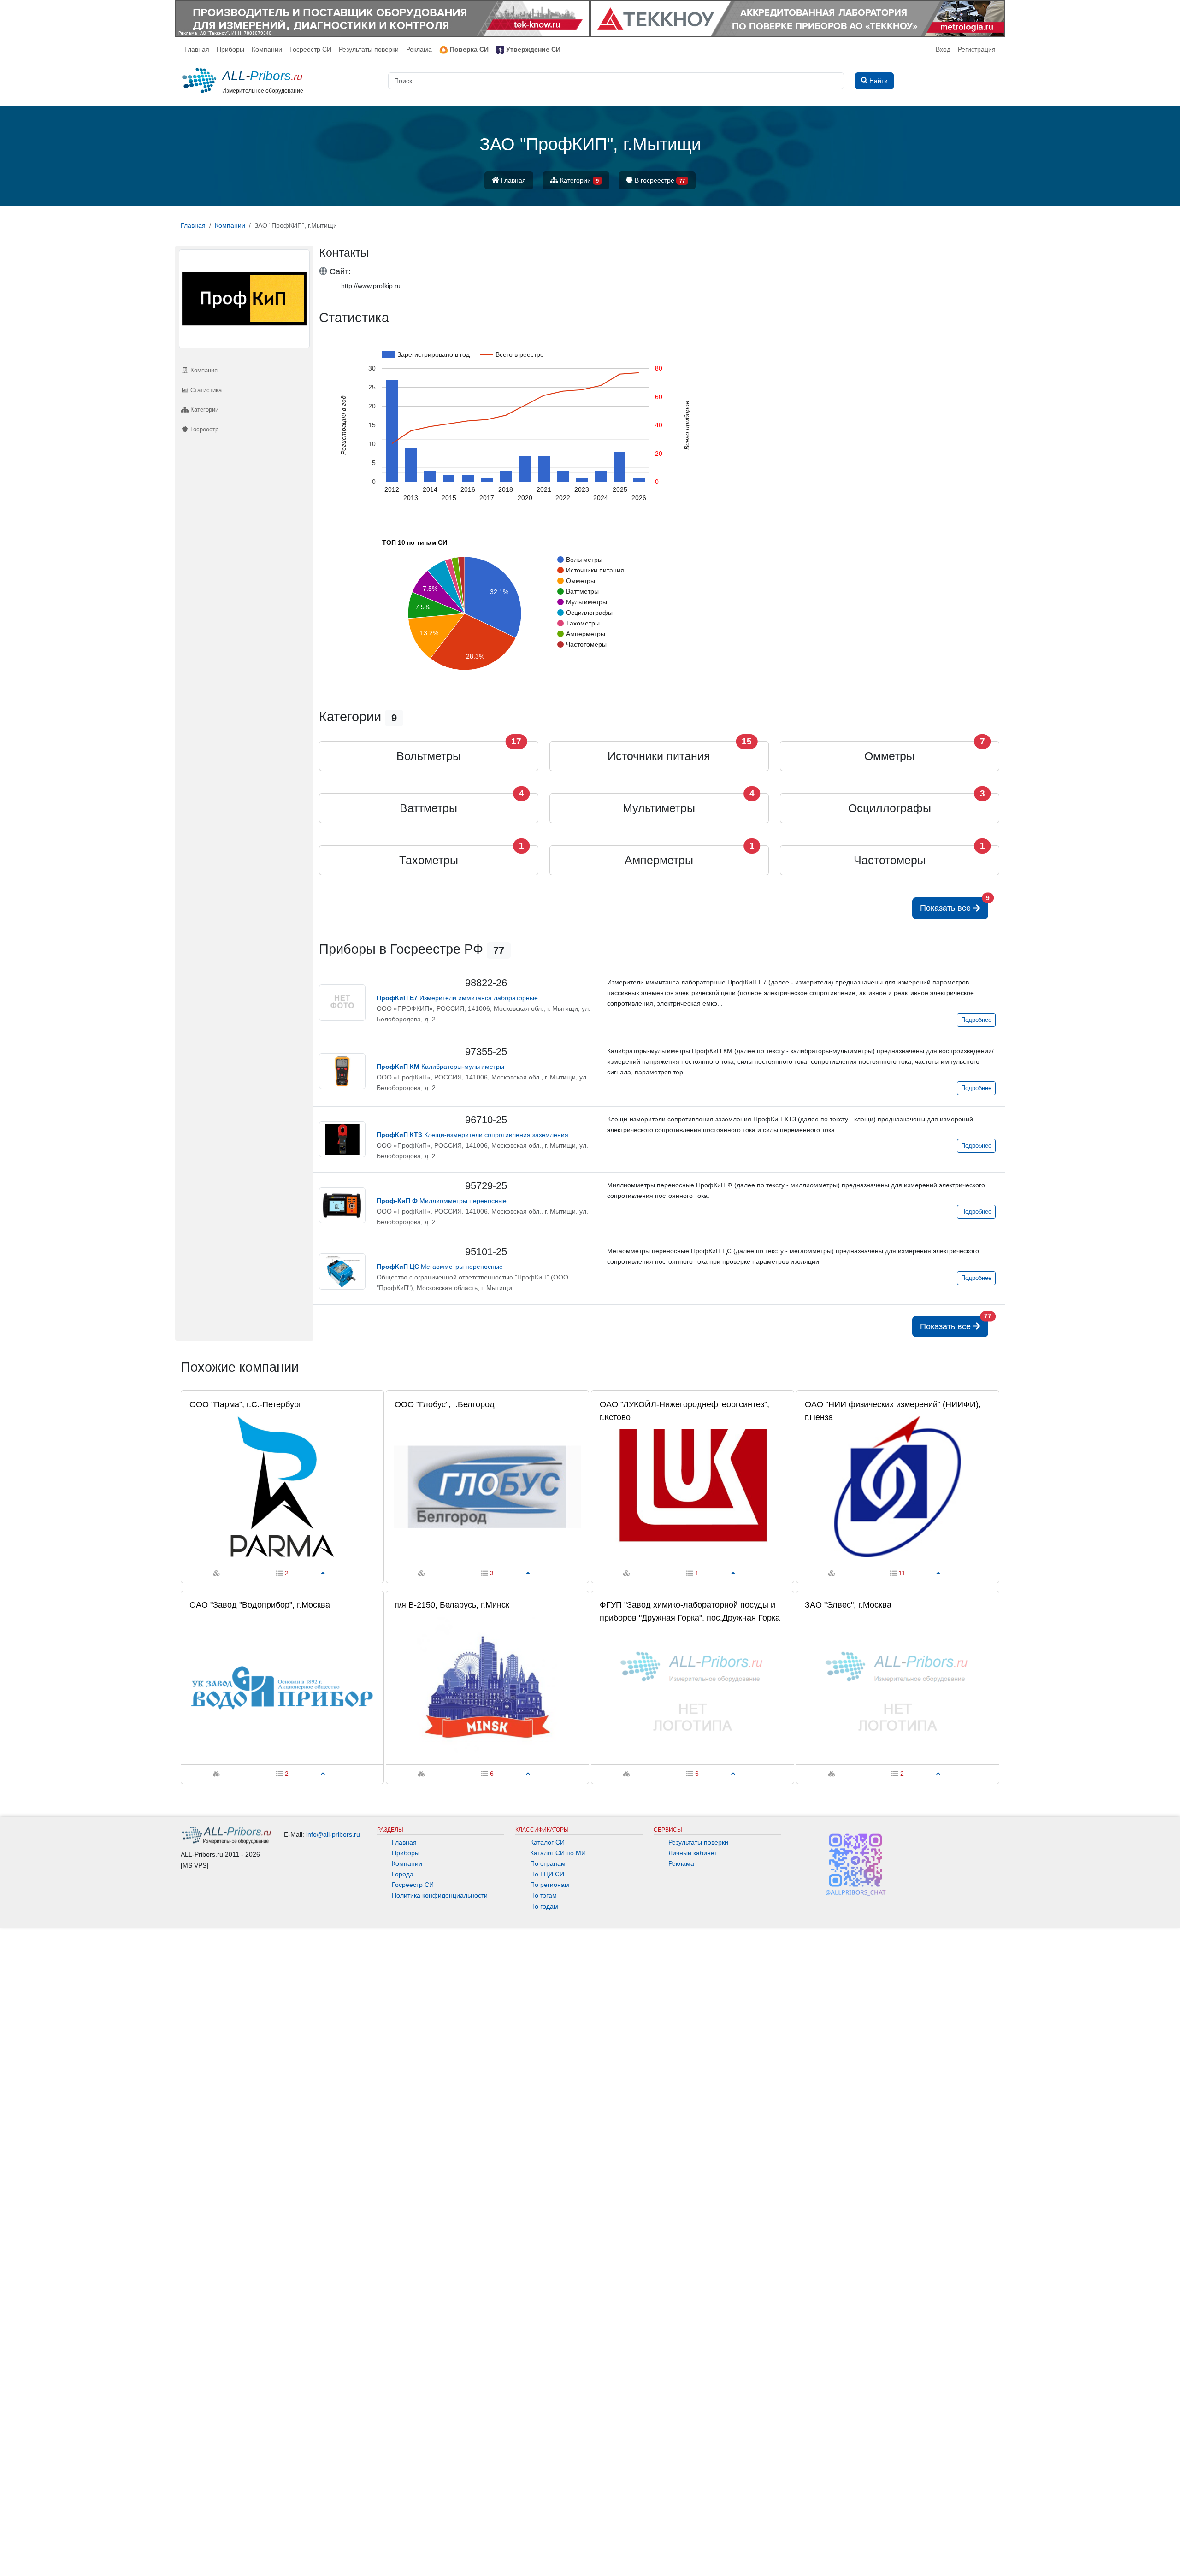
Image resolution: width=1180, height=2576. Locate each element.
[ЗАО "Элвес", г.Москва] (898, 1687)
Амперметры (659, 860)
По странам (548, 1863)
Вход (943, 49)
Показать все (954, 905)
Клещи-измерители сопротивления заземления (472, 1135)
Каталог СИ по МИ (558, 1853)
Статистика (205, 390)
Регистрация (977, 49)
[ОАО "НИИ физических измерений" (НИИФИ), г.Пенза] (898, 1486)
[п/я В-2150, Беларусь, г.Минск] (487, 1687)
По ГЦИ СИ (547, 1874)
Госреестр (204, 429)
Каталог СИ (547, 1842)
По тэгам (543, 1895)
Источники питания (659, 756)
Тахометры (429, 860)
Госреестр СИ (310, 49)
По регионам (550, 1885)
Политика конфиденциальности (440, 1895)
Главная (197, 49)
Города (403, 1874)
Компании (267, 49)
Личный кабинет (693, 1853)
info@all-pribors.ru (333, 1834)
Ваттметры (428, 808)
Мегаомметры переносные (440, 1267)
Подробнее (976, 1020)
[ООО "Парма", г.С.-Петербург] (282, 1486)
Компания (203, 370)
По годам (544, 1906)
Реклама (419, 49)
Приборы (230, 49)
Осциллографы (890, 808)
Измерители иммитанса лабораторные (457, 998)
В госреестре (659, 180)
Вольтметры (429, 756)
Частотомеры (890, 860)
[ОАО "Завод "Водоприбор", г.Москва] (282, 1687)
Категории (578, 180)
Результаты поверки (369, 49)
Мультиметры (659, 808)
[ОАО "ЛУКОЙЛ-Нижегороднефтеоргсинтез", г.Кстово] (693, 1486)
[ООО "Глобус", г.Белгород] (487, 1486)
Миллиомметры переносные (442, 1201)
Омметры (889, 756)
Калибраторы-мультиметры (440, 1067)
